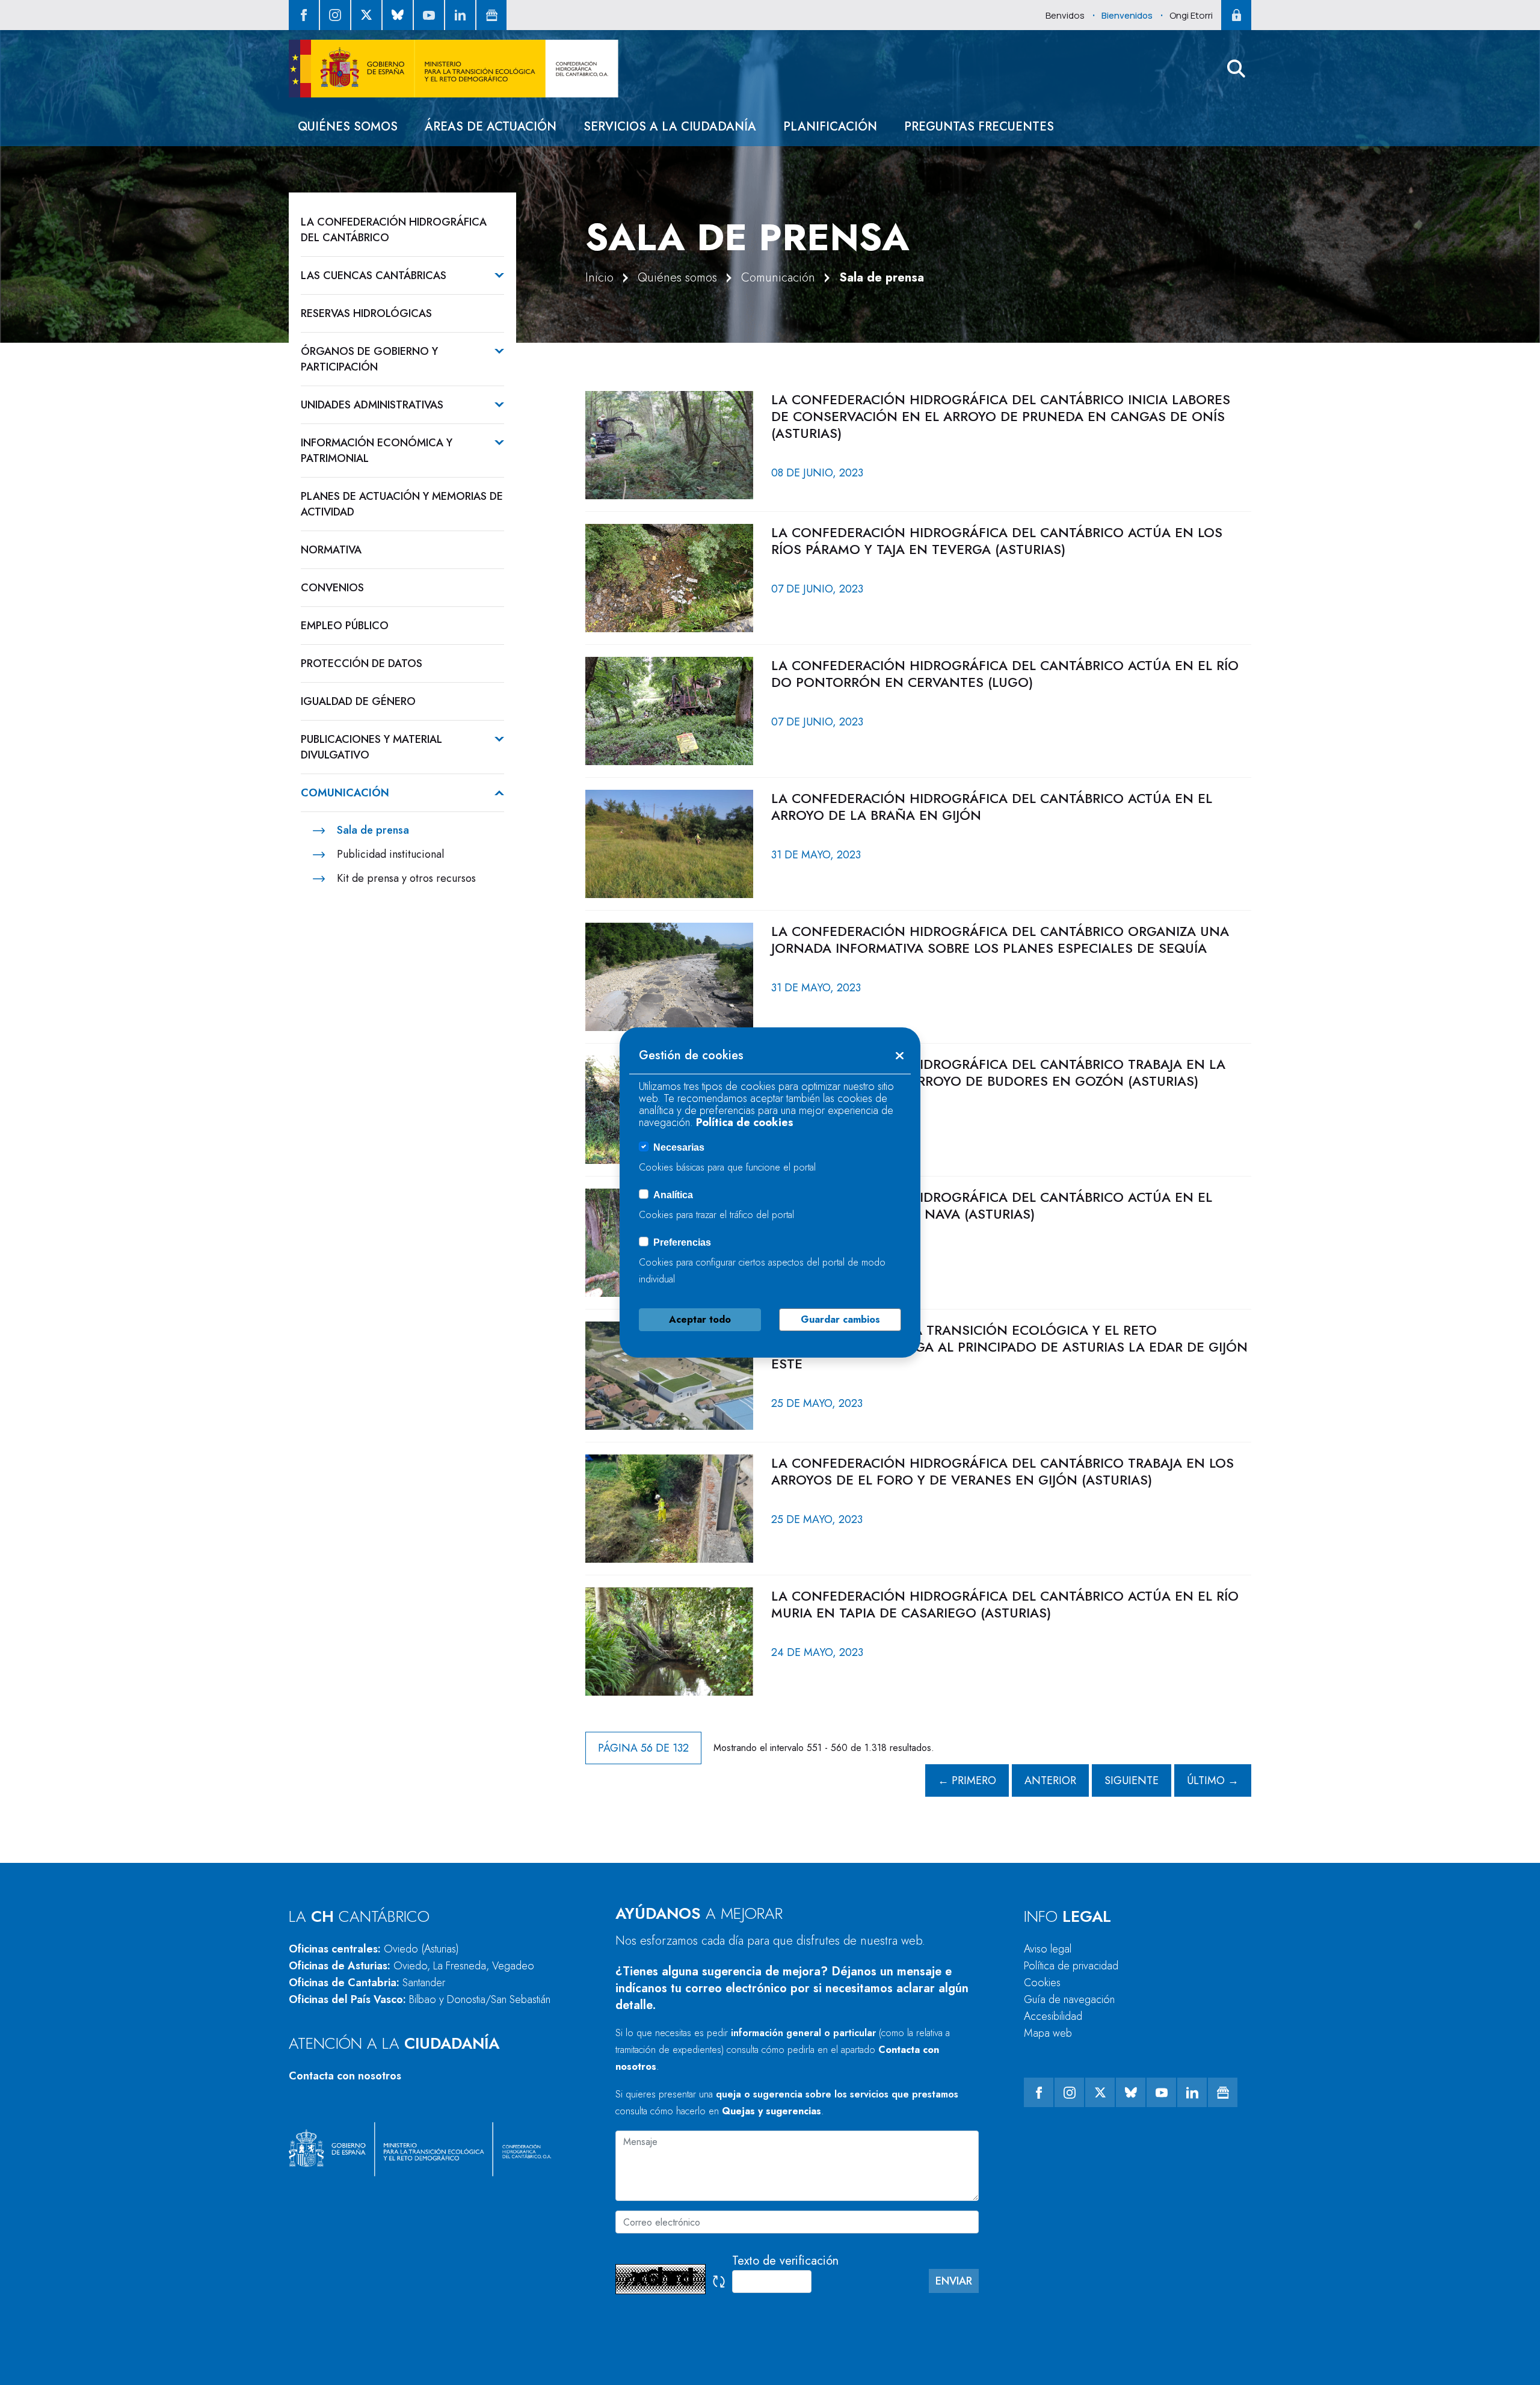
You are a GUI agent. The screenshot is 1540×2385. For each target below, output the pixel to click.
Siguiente (1132, 1780)
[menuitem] (348, 127)
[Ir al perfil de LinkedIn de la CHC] (460, 15)
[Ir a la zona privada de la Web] (1236, 15)
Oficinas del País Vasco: (420, 1999)
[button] (1236, 69)
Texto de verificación (785, 2261)
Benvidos (1065, 15)
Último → (1213, 1780)
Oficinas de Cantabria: (367, 1983)
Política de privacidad (1071, 1966)
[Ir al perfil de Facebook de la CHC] (304, 15)
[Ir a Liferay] (454, 69)
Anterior (1050, 1780)
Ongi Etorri (1191, 15)
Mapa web (1048, 2033)
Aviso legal (1048, 1949)
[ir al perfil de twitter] (366, 15)
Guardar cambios (840, 1319)
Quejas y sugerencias (772, 2111)
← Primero (967, 1780)
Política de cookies (745, 1122)
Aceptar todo (700, 1319)
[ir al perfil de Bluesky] (398, 15)
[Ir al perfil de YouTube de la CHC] (429, 15)
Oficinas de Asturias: (411, 1966)
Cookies (1042, 1983)
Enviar (954, 2281)
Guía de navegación (1069, 1999)
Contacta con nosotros (345, 2076)
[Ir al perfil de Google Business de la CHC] (491, 15)
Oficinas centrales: (374, 1949)
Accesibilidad (1053, 2016)
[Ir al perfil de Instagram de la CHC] (335, 15)
